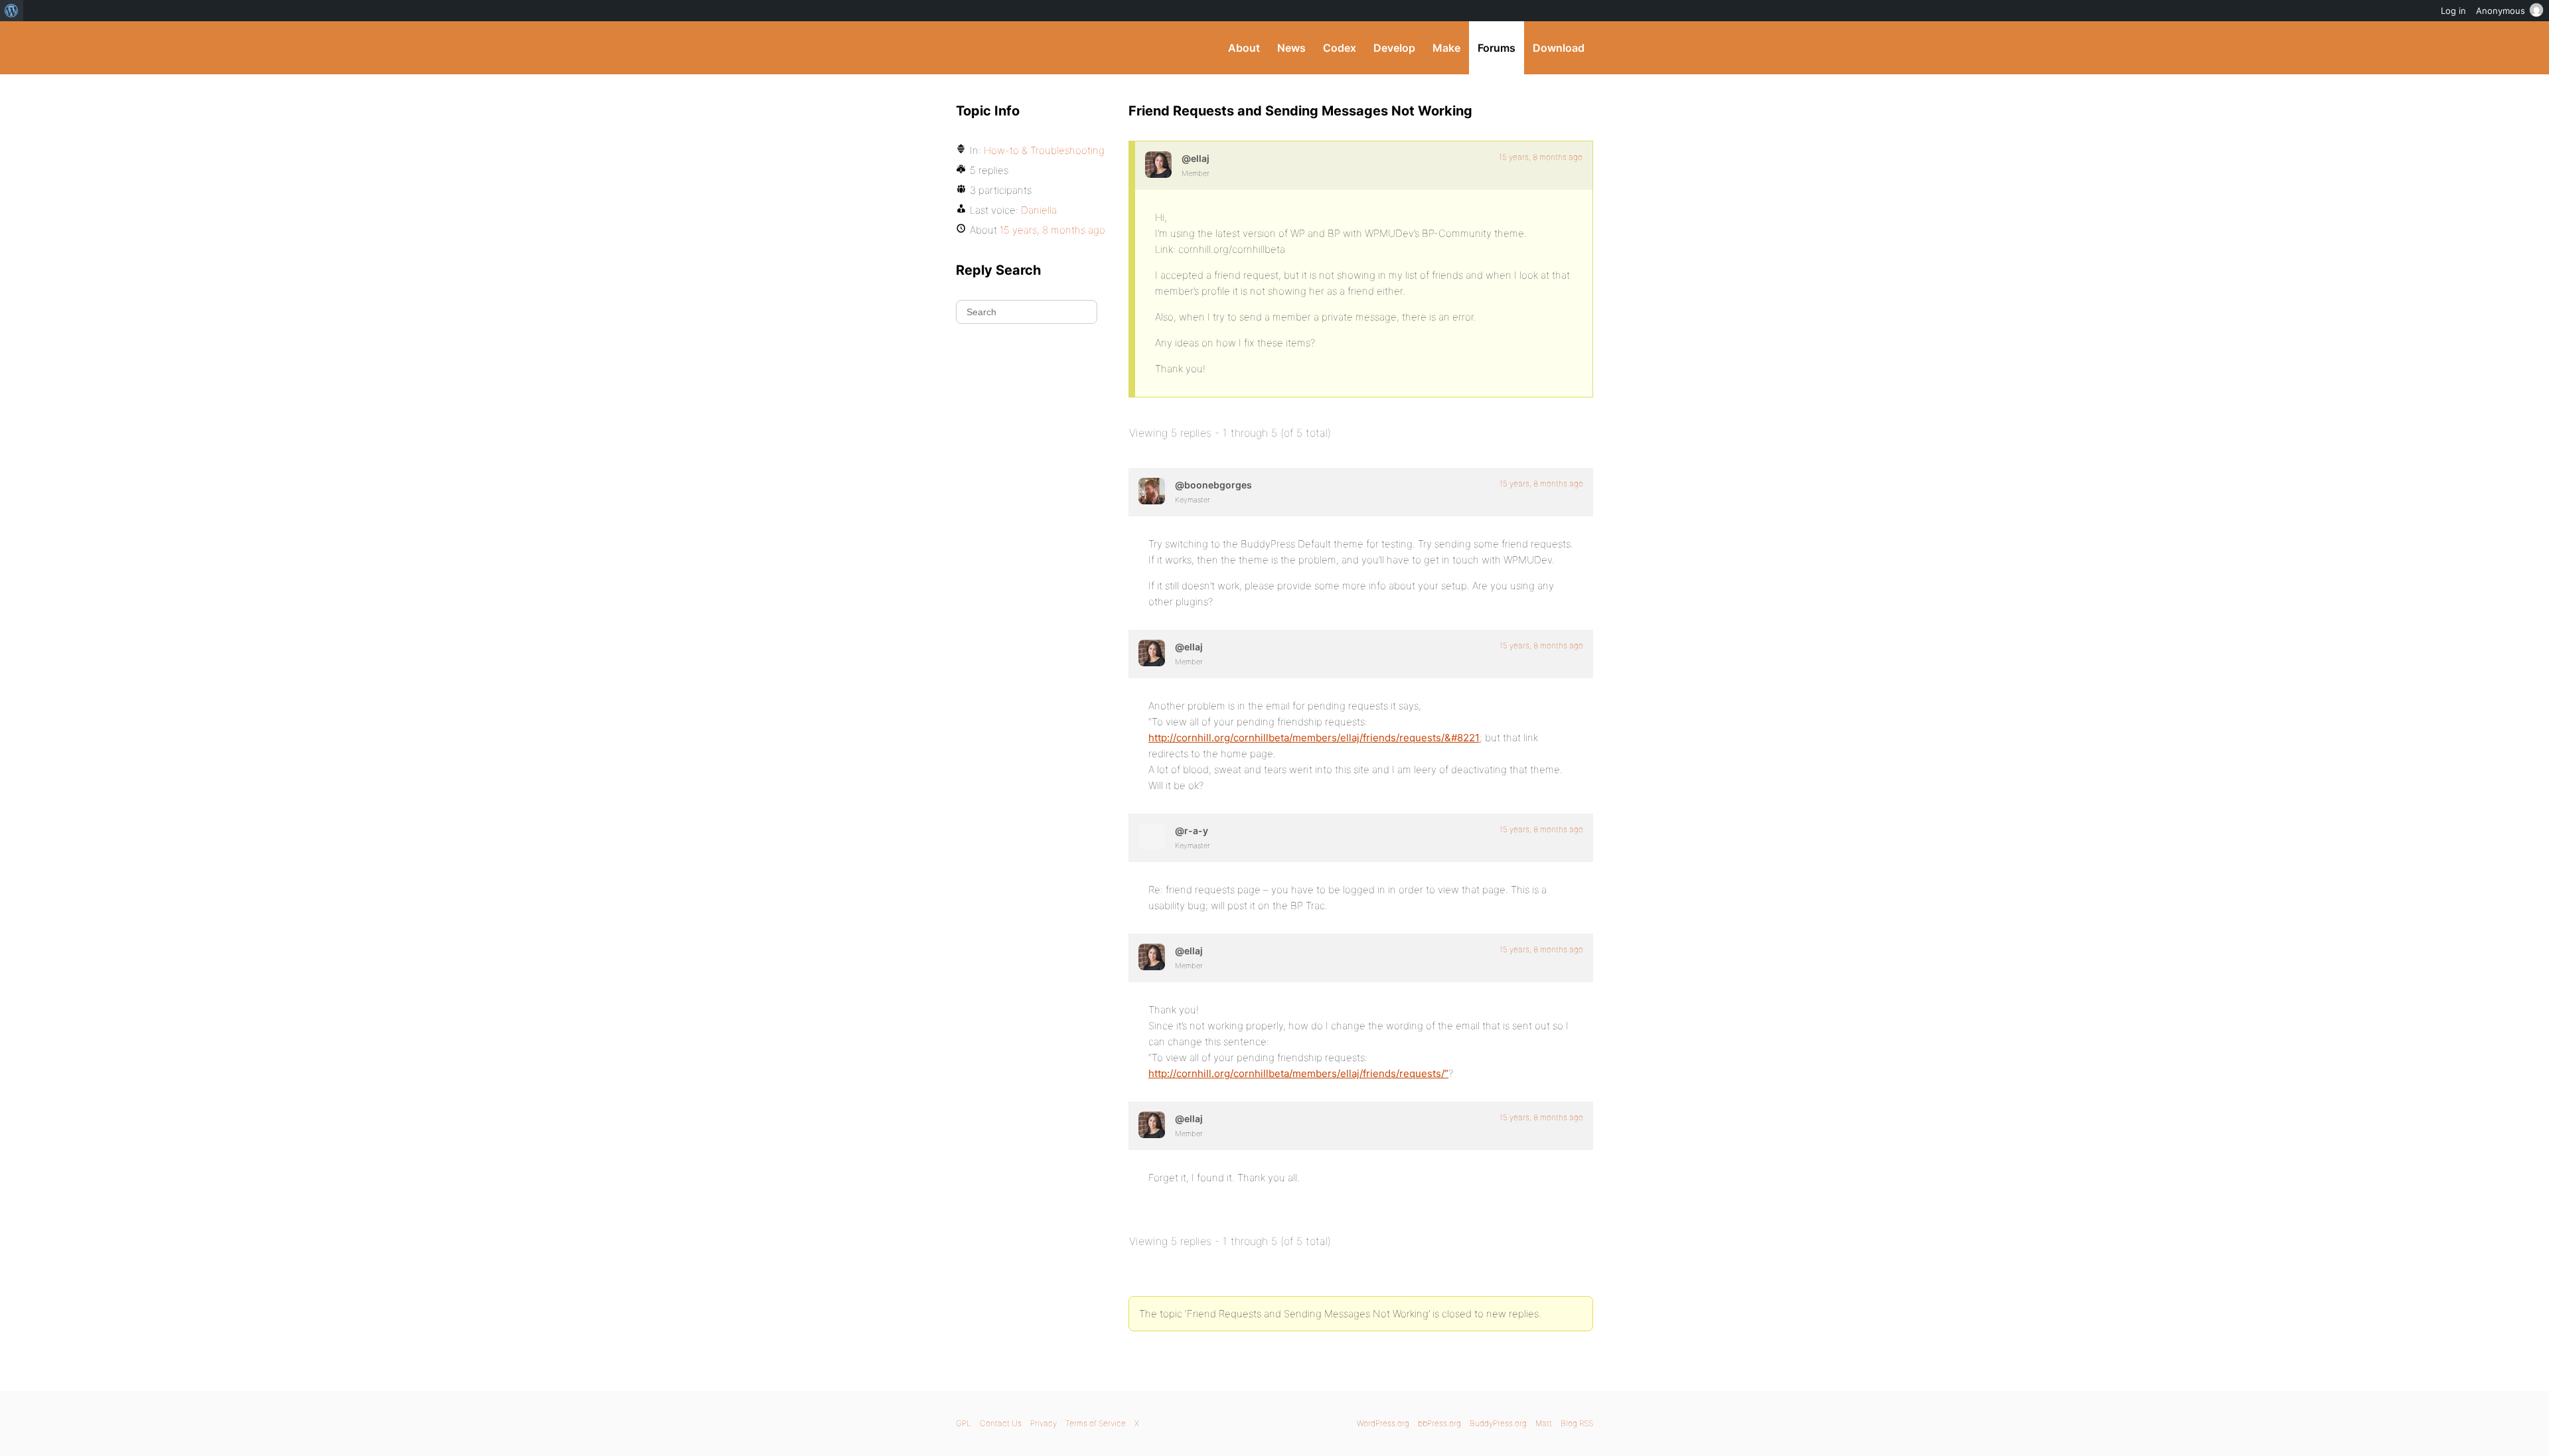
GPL (964, 1423)
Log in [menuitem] (2453, 11)
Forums (1497, 48)
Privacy (1043, 1423)
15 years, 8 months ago (1541, 157)
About (1244, 48)
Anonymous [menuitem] (2501, 11)
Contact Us (1001, 1423)
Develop (1394, 48)
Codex (1340, 48)
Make (1446, 48)
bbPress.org (1439, 1423)
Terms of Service (1096, 1423)
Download (1559, 48)
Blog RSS (1577, 1423)
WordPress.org (1383, 1423)
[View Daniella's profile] (1158, 165)
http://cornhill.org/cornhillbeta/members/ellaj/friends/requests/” (1298, 1073)
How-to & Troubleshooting (1044, 150)
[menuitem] (12, 11)
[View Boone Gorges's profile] (1152, 491)
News (1291, 48)
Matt (1544, 1423)
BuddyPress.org (1045, 48)
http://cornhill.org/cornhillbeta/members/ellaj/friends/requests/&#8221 (1314, 738)
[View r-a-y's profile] (1152, 837)
